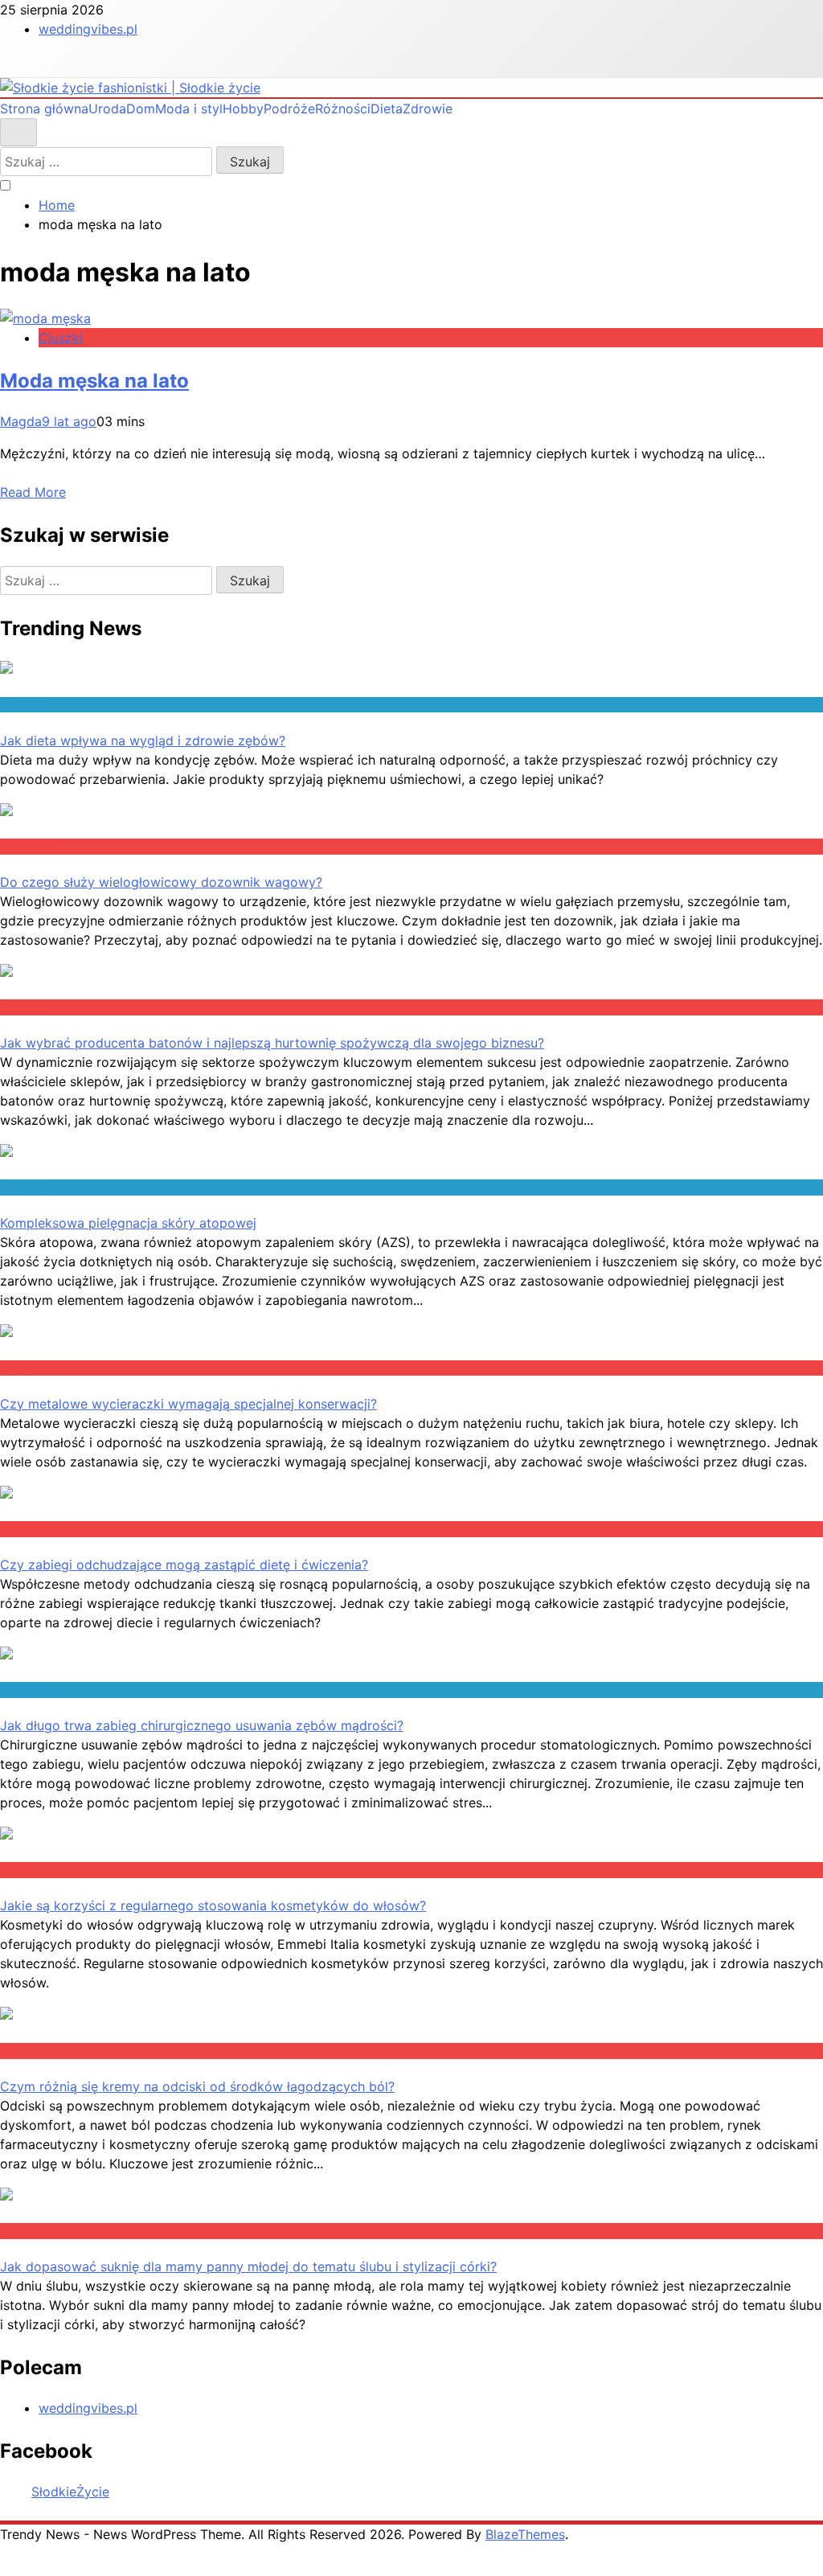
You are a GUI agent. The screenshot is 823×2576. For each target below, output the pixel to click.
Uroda (107, 109)
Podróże (289, 109)
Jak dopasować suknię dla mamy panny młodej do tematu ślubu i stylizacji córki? (248, 2266)
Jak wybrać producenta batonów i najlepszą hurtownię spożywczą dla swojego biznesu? (272, 1043)
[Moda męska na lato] (45, 318)
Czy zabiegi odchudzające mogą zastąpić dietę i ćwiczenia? (184, 1565)
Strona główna (44, 109)
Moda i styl (189, 109)
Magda (21, 421)
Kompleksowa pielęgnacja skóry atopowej (128, 1223)
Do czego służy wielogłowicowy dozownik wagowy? (161, 882)
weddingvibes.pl (88, 29)
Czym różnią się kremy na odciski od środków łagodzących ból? (197, 2086)
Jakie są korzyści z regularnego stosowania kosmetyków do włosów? (213, 1905)
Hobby (243, 109)
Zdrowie (428, 109)
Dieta (387, 109)
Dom (141, 109)
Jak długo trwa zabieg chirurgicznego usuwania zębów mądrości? (202, 1725)
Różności (343, 109)
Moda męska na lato (94, 381)
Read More (33, 492)
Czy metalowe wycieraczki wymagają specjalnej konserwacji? (188, 1404)
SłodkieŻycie (70, 2492)
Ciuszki (61, 338)
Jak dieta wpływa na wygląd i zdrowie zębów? (143, 740)
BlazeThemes (525, 2534)
